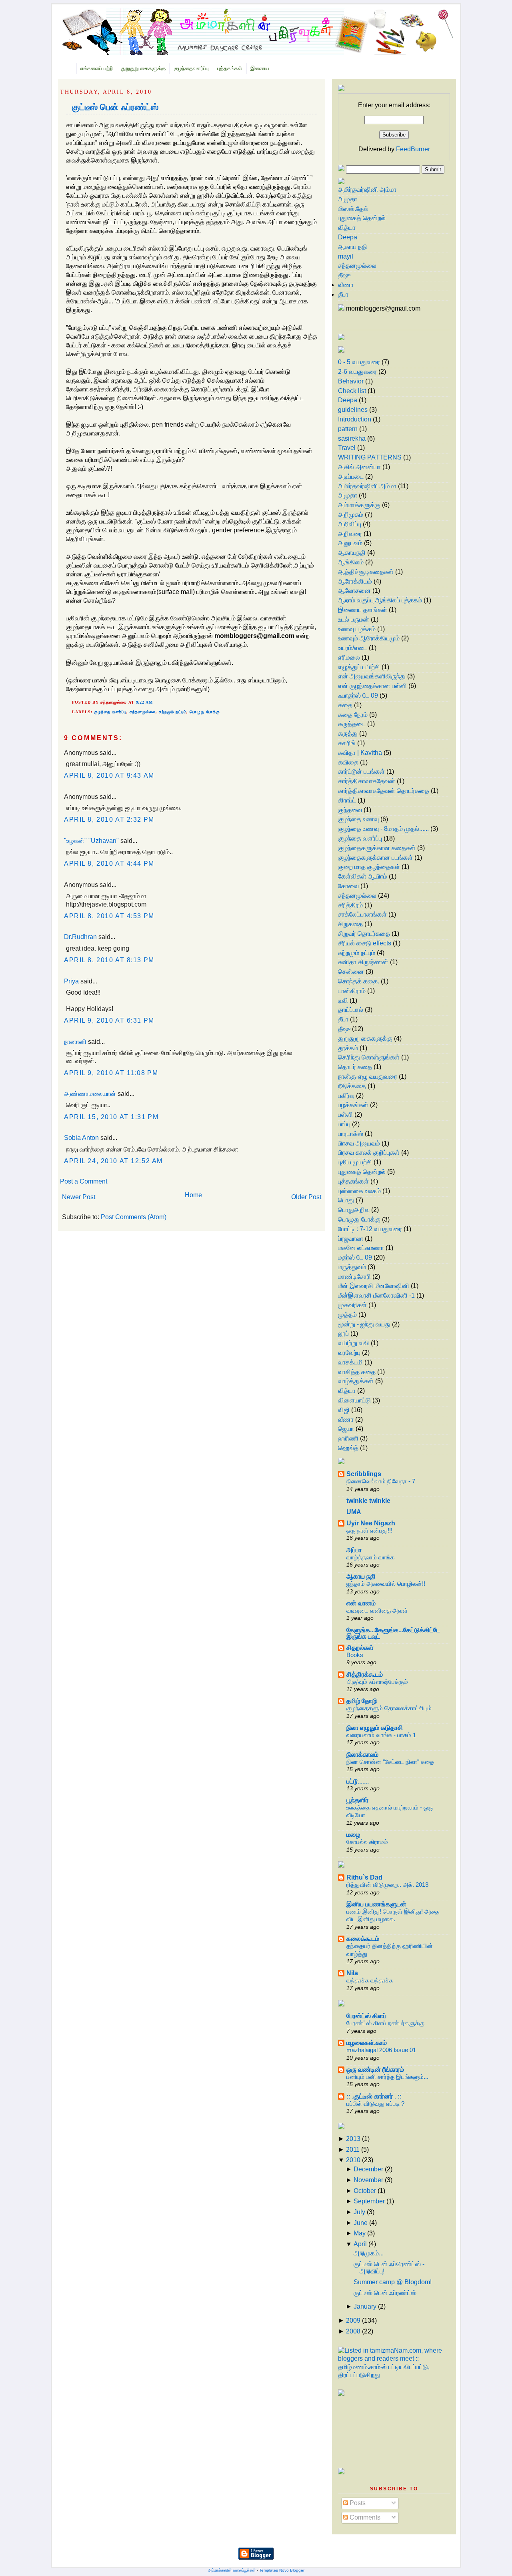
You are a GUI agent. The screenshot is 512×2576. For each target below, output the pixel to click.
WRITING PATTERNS (370, 457)
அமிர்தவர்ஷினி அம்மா (367, 190)
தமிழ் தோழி (362, 1701)
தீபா (343, 294)
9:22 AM (145, 702)
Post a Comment (84, 1181)
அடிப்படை (351, 476)
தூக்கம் (348, 1048)
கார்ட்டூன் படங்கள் (361, 771)
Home (193, 1195)
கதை (345, 705)
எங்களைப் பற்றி (97, 68)
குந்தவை (350, 810)
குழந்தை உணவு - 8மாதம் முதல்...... (383, 829)
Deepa (348, 237)
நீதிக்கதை (352, 1086)
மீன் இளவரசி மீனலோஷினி (374, 1286)
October (365, 2191)
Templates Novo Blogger (282, 2570)
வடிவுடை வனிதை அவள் (377, 1610)
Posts (357, 2503)
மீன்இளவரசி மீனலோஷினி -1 (376, 1295)
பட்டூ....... (358, 1781)
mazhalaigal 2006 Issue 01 (381, 2050)
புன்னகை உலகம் (359, 1191)
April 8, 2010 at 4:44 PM (109, 864)
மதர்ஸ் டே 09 (355, 1257)
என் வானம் (361, 1603)
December (368, 2169)
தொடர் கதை (355, 1067)
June (361, 2223)
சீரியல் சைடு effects (365, 943)
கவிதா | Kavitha (360, 753)
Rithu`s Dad (364, 1877)
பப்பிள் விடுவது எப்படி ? (375, 2104)
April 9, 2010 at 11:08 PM (111, 1073)
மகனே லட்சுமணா (361, 1248)
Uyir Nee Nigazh (371, 1523)
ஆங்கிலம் (351, 562)
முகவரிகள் (352, 1305)
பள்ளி (345, 1114)
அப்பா (354, 1550)
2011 (353, 2150)
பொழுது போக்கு (205, 712)
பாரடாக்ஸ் (351, 1134)
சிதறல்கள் (360, 1648)
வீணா (346, 285)
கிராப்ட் (347, 800)
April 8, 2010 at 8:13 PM (109, 960)
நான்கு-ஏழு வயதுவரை (368, 1076)
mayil (346, 256)
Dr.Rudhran (80, 937)
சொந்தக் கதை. (359, 981)
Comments (364, 2517)
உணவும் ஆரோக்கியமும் (369, 638)
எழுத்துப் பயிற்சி (359, 667)
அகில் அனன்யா (359, 467)
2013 (353, 2139)
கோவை (348, 886)
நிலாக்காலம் (362, 1754)
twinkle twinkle (368, 1501)
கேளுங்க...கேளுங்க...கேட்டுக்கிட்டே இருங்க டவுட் (393, 1633)
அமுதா (348, 199)
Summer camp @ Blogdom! (393, 2282)
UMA (354, 1512)
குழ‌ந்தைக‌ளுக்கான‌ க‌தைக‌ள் (377, 848)
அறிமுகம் (351, 515)
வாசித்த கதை (357, 1372)
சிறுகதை (350, 924)
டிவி (343, 1000)
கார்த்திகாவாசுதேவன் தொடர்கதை (384, 791)
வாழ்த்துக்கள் (356, 1381)
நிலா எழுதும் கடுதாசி (375, 1728)
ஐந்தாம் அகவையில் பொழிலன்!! (386, 1584)
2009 (353, 2320)
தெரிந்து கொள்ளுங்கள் (369, 1057)
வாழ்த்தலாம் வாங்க (370, 1557)
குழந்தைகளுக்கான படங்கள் (375, 858)
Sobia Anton (81, 1138)
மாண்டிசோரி (354, 1277)
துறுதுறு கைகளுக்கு (143, 68)
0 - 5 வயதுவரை (359, 362)
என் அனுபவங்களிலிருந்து (372, 676)
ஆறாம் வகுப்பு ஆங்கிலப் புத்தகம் (380, 600)
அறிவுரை (350, 534)
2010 (353, 2160)
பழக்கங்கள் (353, 1105)
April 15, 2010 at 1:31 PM (111, 1117)
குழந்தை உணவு (358, 819)
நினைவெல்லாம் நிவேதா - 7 (381, 1481)
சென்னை (351, 972)
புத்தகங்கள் (230, 68)
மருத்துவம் (352, 1267)
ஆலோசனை (354, 591)
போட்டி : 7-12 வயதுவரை (370, 1229)
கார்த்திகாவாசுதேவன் (367, 781)
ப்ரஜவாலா (351, 1239)
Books (355, 1655)
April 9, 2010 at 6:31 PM (109, 1020)
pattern (348, 429)
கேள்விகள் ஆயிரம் (363, 876)
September (369, 2201)
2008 (353, 2331)
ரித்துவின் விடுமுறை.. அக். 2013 (387, 1885)
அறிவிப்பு (350, 524)
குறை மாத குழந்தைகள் (369, 867)
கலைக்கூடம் (363, 1939)
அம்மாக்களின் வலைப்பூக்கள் (232, 2570)
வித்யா (347, 228)
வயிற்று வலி (354, 1343)
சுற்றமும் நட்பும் (173, 712)
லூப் (343, 1333)
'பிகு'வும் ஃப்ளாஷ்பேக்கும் (377, 1682)
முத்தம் (347, 1315)
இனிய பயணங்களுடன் (376, 1904)
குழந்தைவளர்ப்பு (191, 68)
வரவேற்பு (349, 1353)
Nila (352, 1973)
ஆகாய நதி (353, 247)
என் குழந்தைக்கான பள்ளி (372, 686)
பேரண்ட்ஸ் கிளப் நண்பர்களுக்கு (385, 2023)
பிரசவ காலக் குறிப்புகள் (369, 1153)
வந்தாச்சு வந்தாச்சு (370, 1980)
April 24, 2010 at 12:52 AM (113, 1161)
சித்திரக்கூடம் (365, 1674)
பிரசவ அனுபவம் (359, 1143)
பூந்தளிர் (357, 1800)
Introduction (355, 419)
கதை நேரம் (353, 715)
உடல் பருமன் (354, 619)
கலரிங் (347, 743)
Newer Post (79, 1197)
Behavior (351, 381)
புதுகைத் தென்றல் (362, 218)
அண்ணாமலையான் (90, 1094)
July (359, 2212)
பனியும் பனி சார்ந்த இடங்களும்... (387, 2077)
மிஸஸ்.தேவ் (353, 209)
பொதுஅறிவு (354, 1210)
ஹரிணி (348, 1438)
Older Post (306, 1197)
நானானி (75, 1042)
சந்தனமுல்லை (143, 712)
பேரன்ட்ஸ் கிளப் (366, 2016)
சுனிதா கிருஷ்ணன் (363, 962)
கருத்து (348, 733)
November (368, 2180)
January (365, 2306)
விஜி (344, 1410)
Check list (352, 391)
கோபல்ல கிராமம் (367, 1842)
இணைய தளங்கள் (363, 610)
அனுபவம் (350, 543)
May (360, 2233)
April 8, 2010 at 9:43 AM (109, 775)
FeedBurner (413, 149)
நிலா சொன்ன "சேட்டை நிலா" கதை (390, 1762)
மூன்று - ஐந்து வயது (364, 1324)
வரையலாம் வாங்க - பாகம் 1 (381, 1735)
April (360, 2244)
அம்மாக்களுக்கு (359, 505)
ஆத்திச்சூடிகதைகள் (366, 572)
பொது (346, 1200)
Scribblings (364, 1474)
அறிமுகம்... (369, 2253)
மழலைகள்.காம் (367, 2043)
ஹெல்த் (348, 1448)
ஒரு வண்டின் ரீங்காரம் (375, 2069)
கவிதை (348, 762)
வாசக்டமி (350, 1362)
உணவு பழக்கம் (357, 629)
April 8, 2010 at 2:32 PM (109, 820)
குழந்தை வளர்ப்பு (110, 712)
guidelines (353, 410)
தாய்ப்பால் (351, 1010)
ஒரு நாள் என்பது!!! (369, 1530)
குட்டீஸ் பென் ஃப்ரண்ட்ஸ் (115, 107)
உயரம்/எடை (353, 648)
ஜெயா (346, 1429)
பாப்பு (344, 1124)
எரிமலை (349, 657)
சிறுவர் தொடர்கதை (364, 934)
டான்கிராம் (352, 991)
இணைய (260, 68)
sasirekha (352, 438)
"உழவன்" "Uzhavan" (91, 841)
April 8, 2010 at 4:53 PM (109, 916)
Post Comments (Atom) (134, 1217)
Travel (347, 448)
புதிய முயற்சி (355, 1162)
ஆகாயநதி (352, 553)
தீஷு (344, 275)
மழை (353, 1835)
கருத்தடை (352, 724)
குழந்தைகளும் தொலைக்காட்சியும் (389, 1708)
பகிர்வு (346, 1096)
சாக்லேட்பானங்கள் (362, 914)
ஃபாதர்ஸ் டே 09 (358, 695)
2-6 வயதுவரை (357, 372)
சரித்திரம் (350, 905)
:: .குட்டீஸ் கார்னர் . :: (374, 2096)
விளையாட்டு (354, 1400)
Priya (71, 981)
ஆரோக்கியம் (355, 581)
